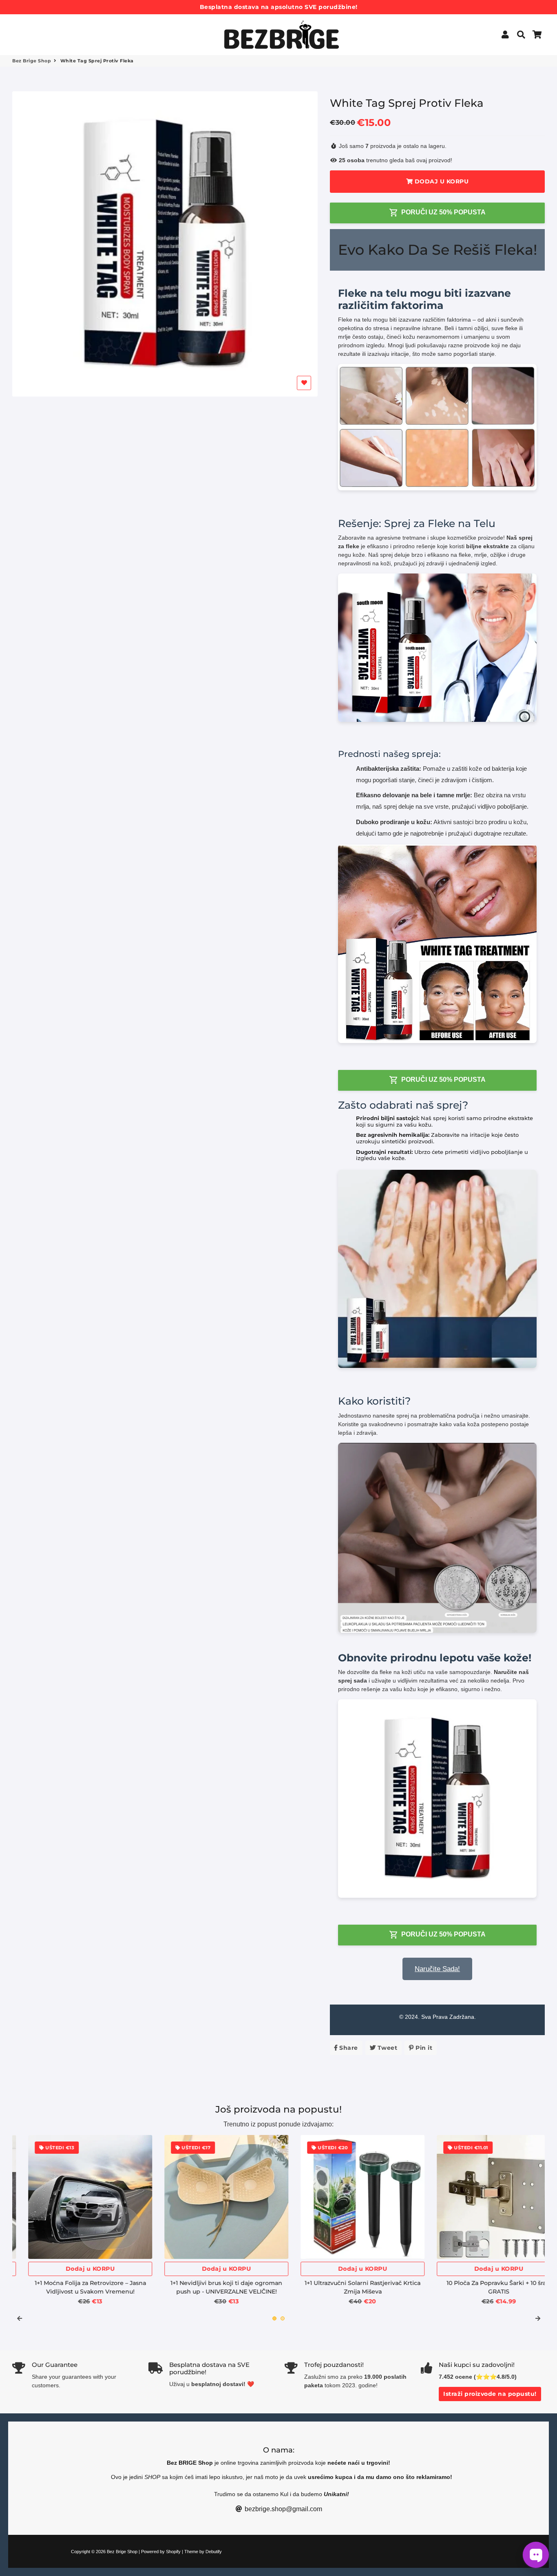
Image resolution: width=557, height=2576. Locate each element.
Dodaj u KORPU (74, 2269)
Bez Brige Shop (32, 61)
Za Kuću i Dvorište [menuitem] (95, 25)
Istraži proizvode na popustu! (490, 2394)
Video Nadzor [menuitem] (34, 34)
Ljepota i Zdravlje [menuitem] (162, 25)
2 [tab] (283, 2318)
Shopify (173, 2552)
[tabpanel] (74, 2220)
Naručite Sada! (437, 1969)
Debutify (214, 2552)
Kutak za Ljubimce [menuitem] (131, 34)
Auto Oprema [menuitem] (33, 25)
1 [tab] (274, 2318)
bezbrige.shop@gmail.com (283, 2509)
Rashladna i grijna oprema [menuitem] (53, 44)
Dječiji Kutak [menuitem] (79, 34)
